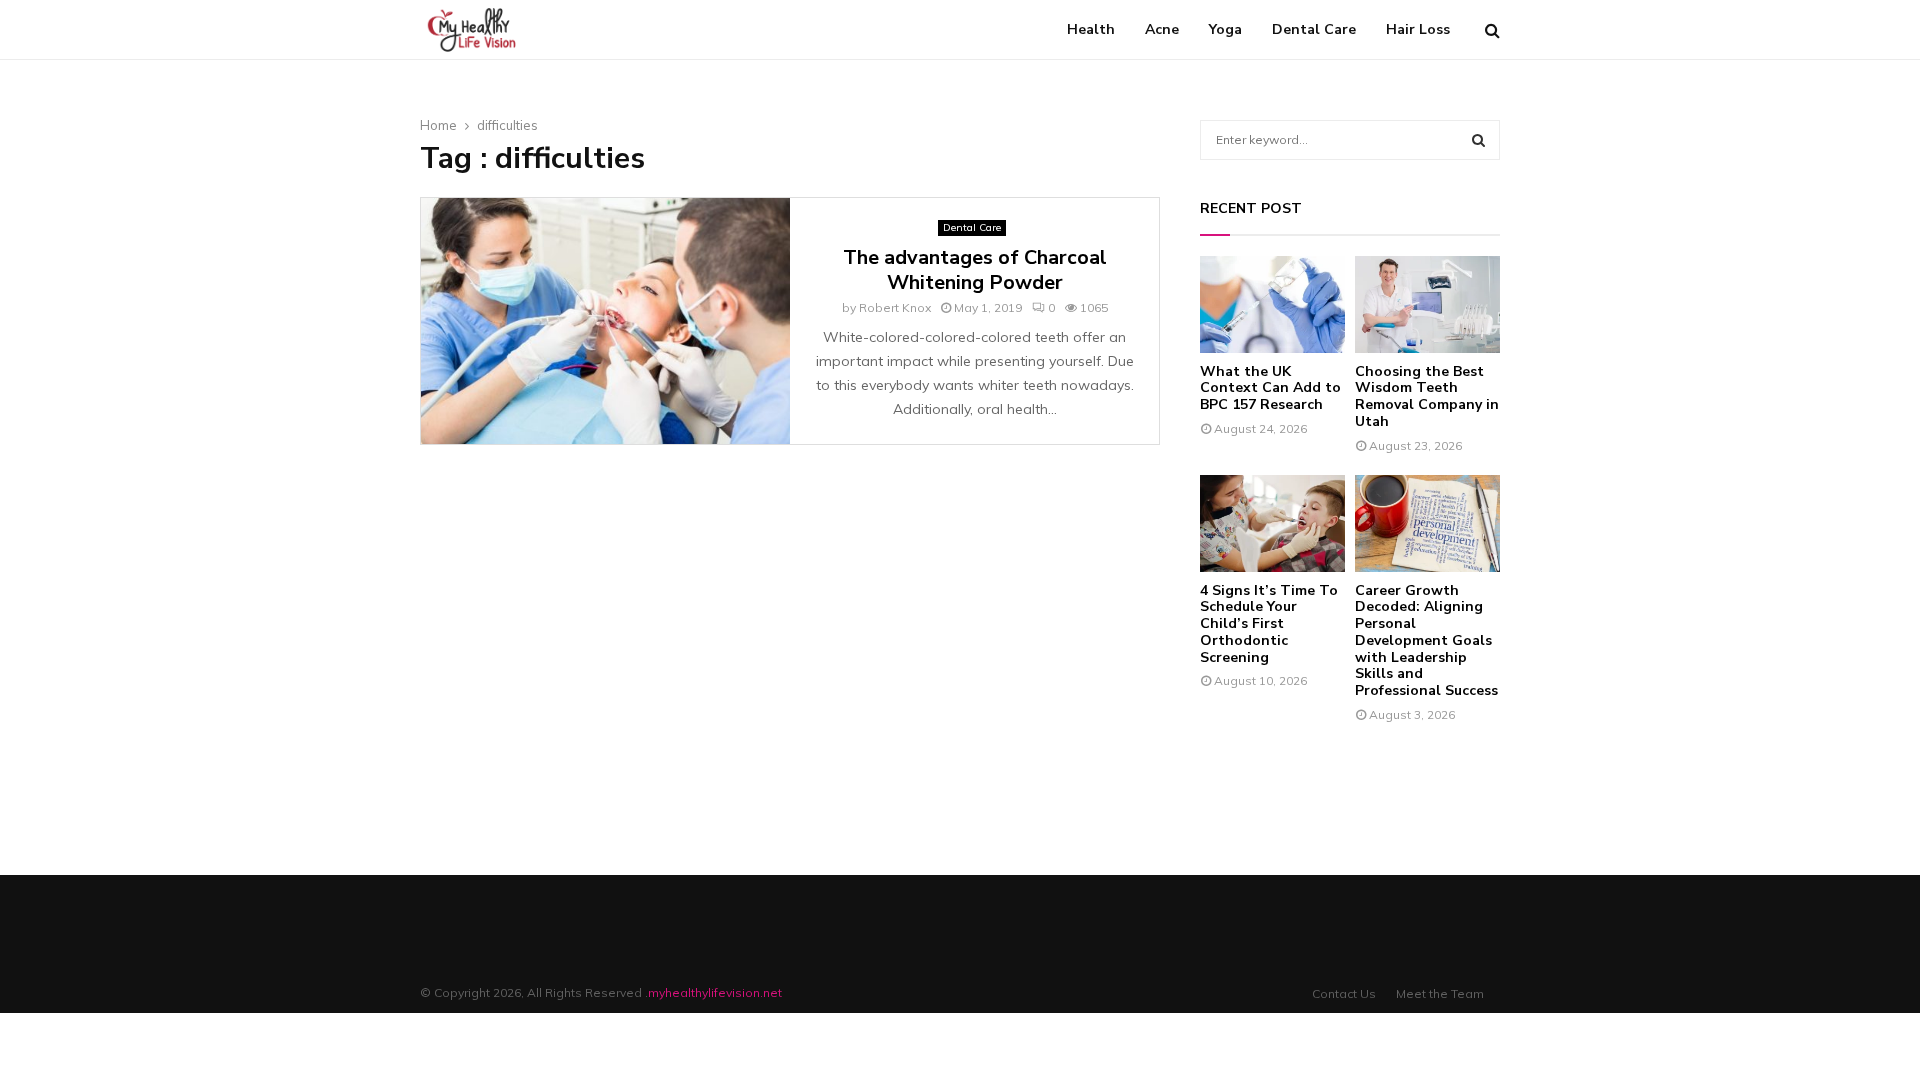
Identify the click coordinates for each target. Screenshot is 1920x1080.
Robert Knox (895, 307)
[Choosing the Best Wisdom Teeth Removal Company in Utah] (1427, 304)
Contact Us (1344, 993)
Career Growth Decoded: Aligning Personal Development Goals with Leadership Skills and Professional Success (1426, 641)
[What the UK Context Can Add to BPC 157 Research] (1272, 304)
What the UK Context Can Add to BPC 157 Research (1270, 388)
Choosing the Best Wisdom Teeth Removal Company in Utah (1427, 396)
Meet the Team (1440, 993)
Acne (1162, 29)
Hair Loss (1418, 29)
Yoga (1225, 29)
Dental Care (1314, 29)
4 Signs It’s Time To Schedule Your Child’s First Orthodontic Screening (1269, 624)
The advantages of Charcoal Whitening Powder (975, 270)
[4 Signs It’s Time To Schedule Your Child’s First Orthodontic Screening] (1272, 523)
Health (1091, 29)
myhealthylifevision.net (715, 992)
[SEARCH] (1478, 140)
